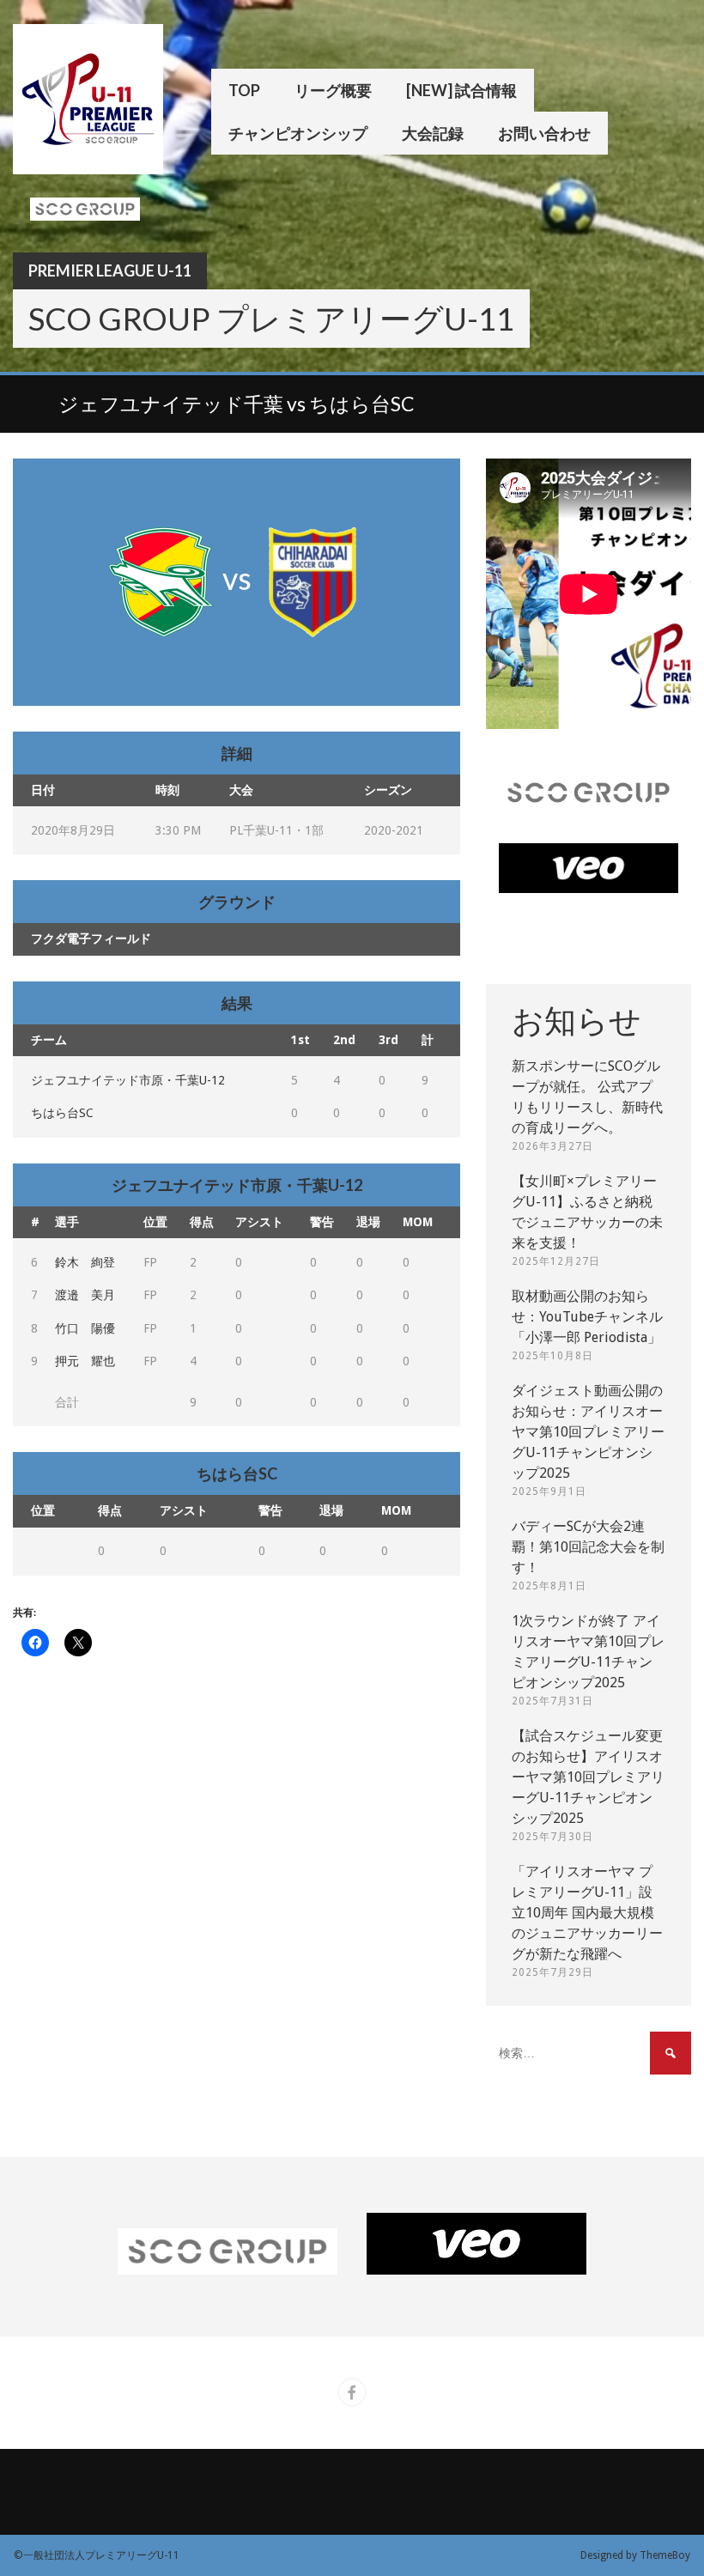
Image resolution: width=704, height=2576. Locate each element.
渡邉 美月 (85, 1295)
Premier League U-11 (110, 270)
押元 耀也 (85, 1361)
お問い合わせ (544, 133)
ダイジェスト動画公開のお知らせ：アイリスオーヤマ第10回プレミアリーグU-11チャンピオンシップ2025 (588, 1432)
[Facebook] (352, 2392)
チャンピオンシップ (298, 133)
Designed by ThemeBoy (635, 2555)
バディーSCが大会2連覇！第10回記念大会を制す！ (588, 1547)
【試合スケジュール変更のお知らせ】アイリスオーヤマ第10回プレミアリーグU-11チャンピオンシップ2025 (588, 1777)
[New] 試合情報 (461, 90)
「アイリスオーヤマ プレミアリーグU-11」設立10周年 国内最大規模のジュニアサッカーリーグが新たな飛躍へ (587, 1913)
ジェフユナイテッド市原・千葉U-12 (128, 1080)
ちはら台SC (62, 1113)
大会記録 (433, 133)
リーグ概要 (333, 90)
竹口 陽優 (85, 1328)
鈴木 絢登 (85, 1262)
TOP (244, 90)
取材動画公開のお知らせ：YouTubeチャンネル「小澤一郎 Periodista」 (587, 1317)
